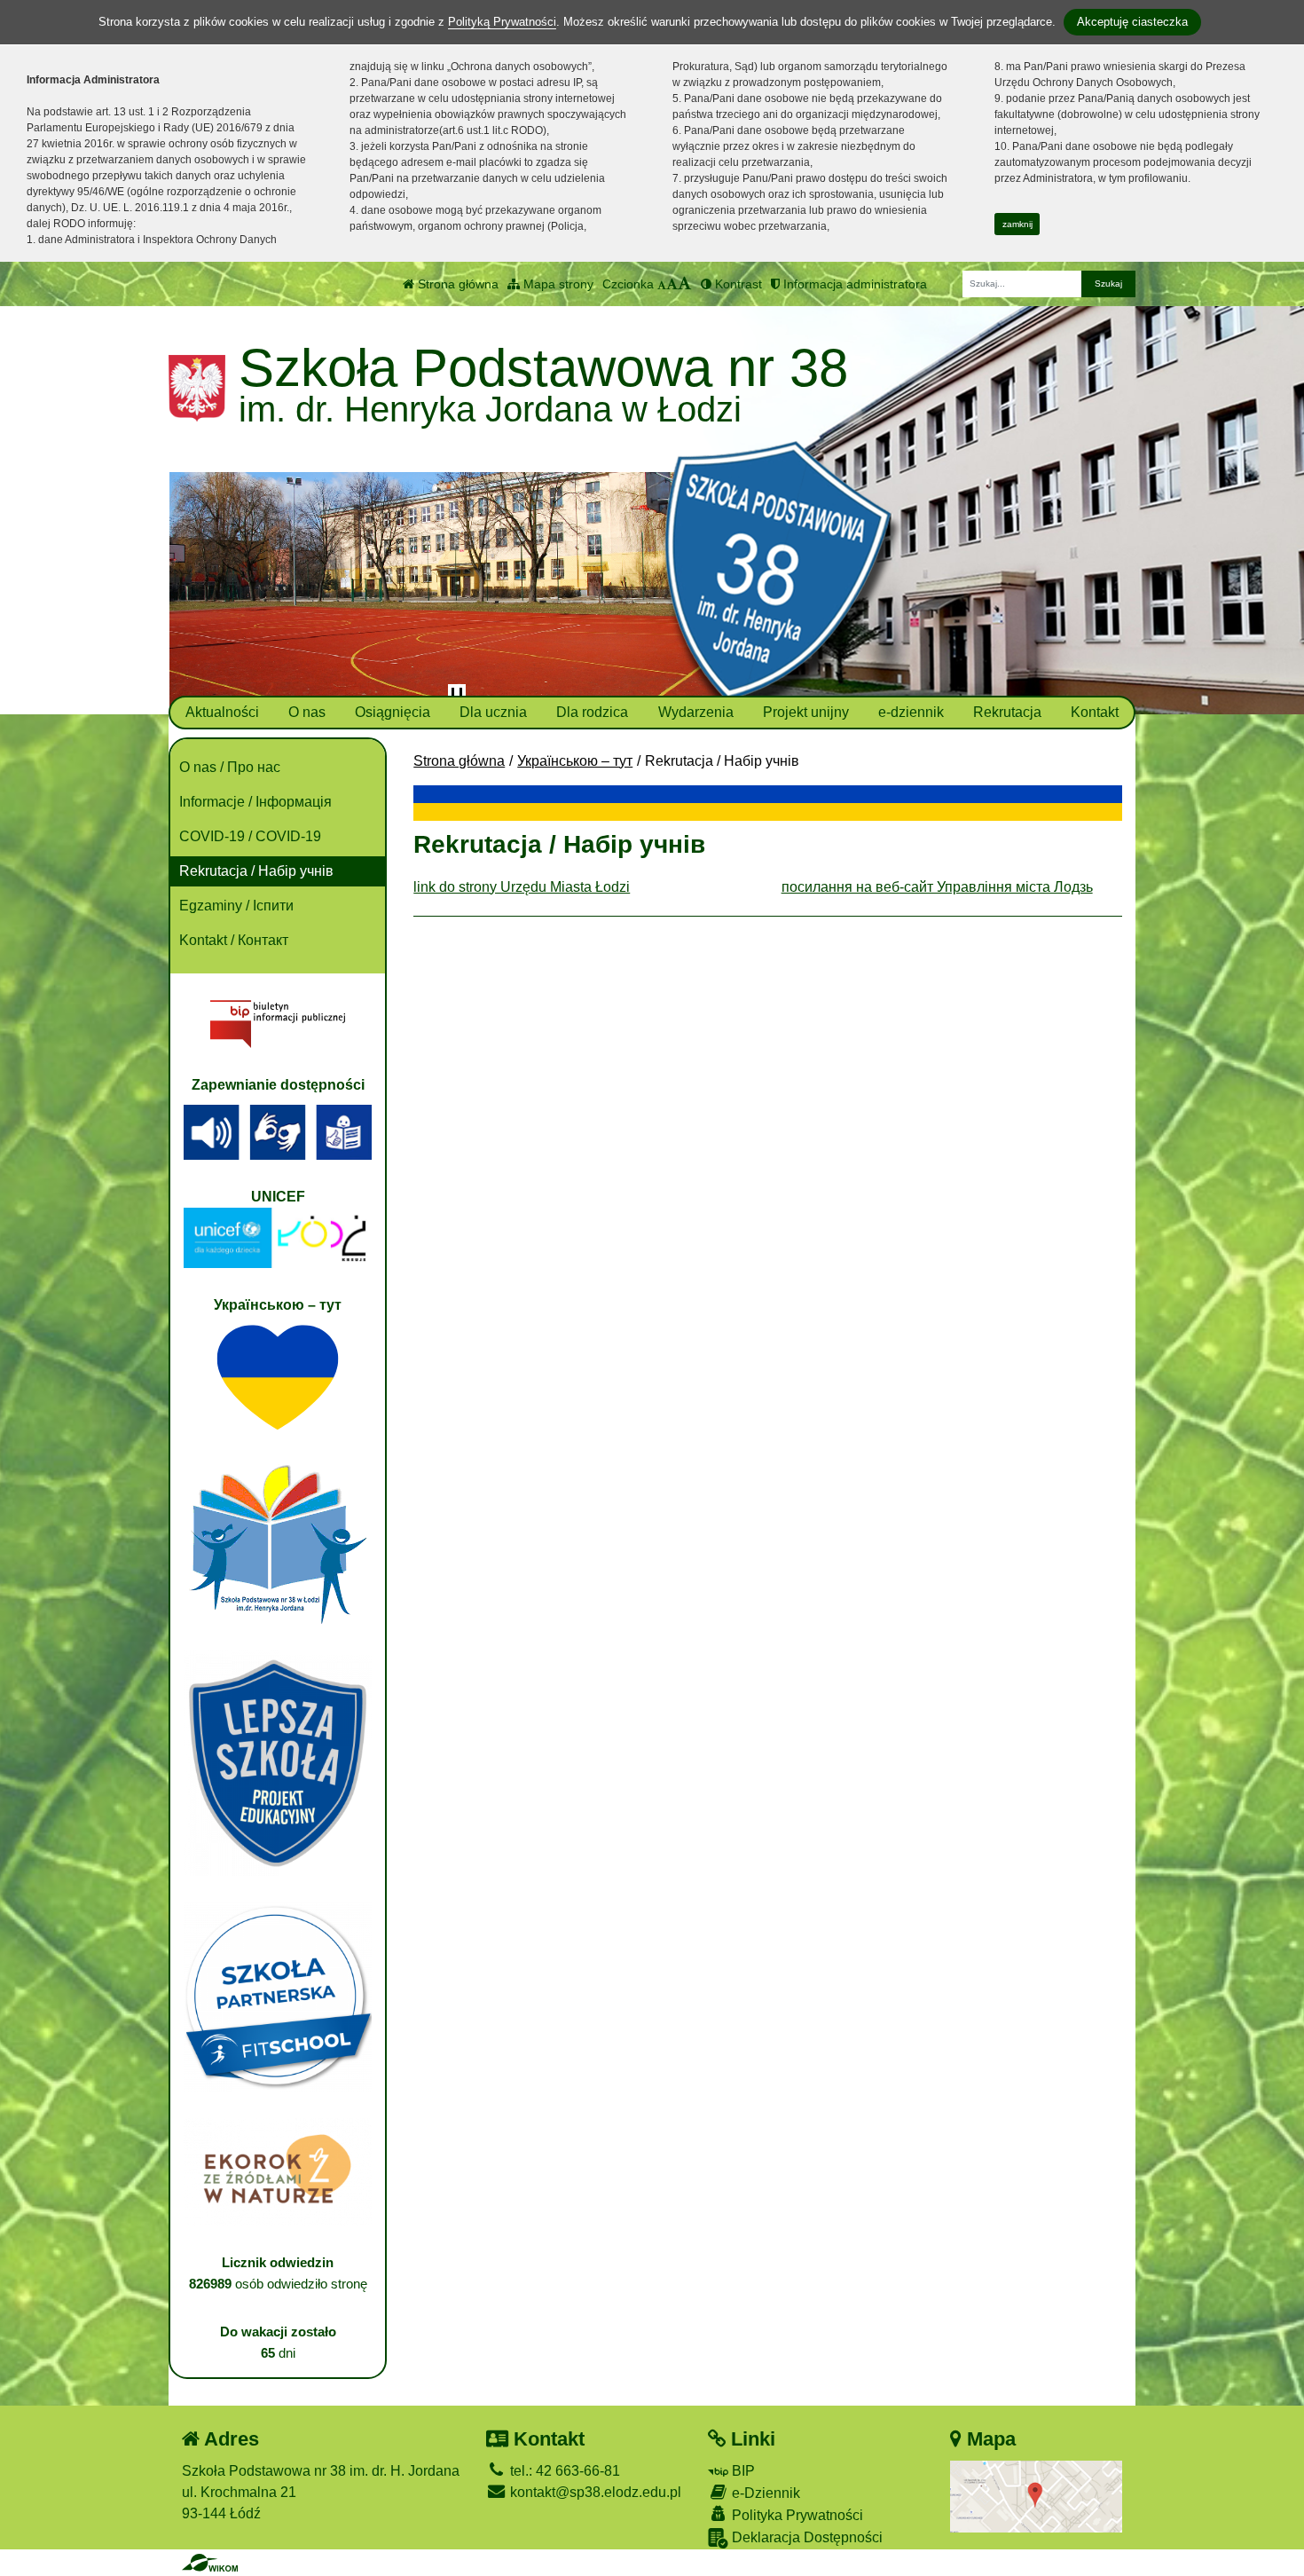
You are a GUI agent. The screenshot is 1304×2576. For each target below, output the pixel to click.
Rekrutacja (1007, 712)
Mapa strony (557, 284)
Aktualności (222, 712)
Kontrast (737, 284)
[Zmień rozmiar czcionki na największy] (685, 284)
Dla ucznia (493, 712)
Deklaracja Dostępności (805, 2537)
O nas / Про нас (230, 767)
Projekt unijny (806, 712)
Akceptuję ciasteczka (1132, 22)
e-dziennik (911, 712)
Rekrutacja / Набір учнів (256, 871)
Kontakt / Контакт (234, 940)
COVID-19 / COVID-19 (250, 836)
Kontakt (1095, 712)
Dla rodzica (592, 712)
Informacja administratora (853, 284)
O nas (307, 712)
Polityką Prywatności (502, 22)
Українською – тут (575, 761)
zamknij (1017, 224)
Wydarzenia (696, 712)
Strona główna (456, 284)
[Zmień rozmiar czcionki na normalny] (662, 284)
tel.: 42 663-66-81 (563, 2471)
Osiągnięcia (393, 712)
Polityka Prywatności (796, 2515)
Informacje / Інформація (255, 802)
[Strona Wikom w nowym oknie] (210, 2563)
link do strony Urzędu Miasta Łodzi (522, 887)
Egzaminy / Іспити (236, 906)
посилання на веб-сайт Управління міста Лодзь (937, 887)
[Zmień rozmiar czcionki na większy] (672, 284)
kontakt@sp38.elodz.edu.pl (594, 2492)
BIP (742, 2471)
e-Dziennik (764, 2493)
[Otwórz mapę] (1036, 2496)
